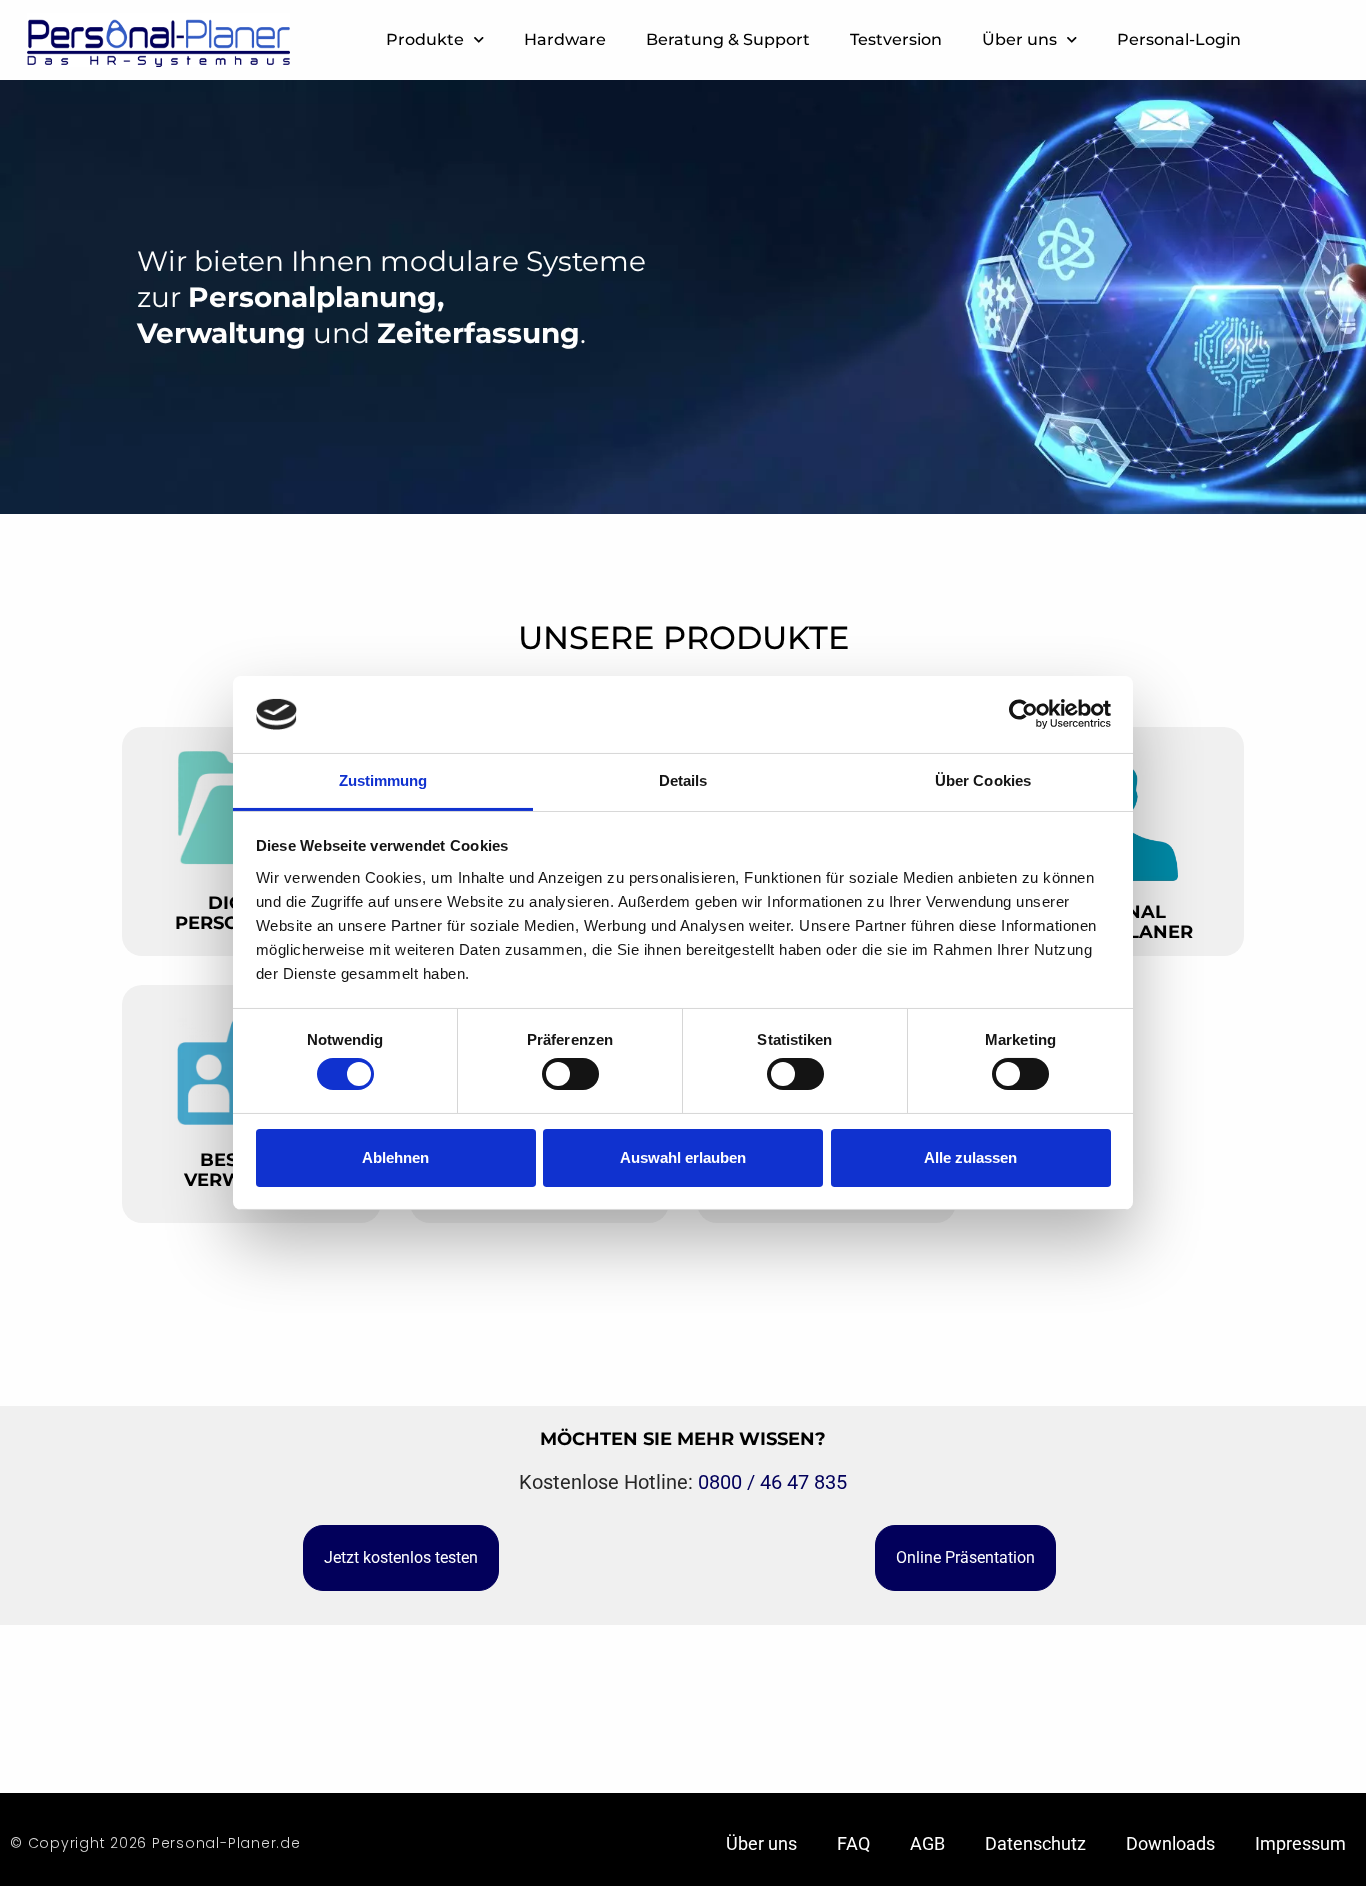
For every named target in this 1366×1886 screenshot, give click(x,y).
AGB (927, 1843)
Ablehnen (395, 1157)
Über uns (1019, 39)
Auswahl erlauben (683, 1157)
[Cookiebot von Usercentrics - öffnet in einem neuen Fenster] (1023, 714)
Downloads (1170, 1843)
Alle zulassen (970, 1157)
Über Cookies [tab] (983, 780)
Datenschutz (1035, 1843)
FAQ (853, 1843)
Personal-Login (1179, 39)
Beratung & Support (728, 39)
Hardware (565, 39)
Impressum (1300, 1843)
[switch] (570, 1074)
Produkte (425, 39)
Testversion (896, 39)
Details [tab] (683, 780)
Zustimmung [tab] (383, 780)
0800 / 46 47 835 (772, 1482)
